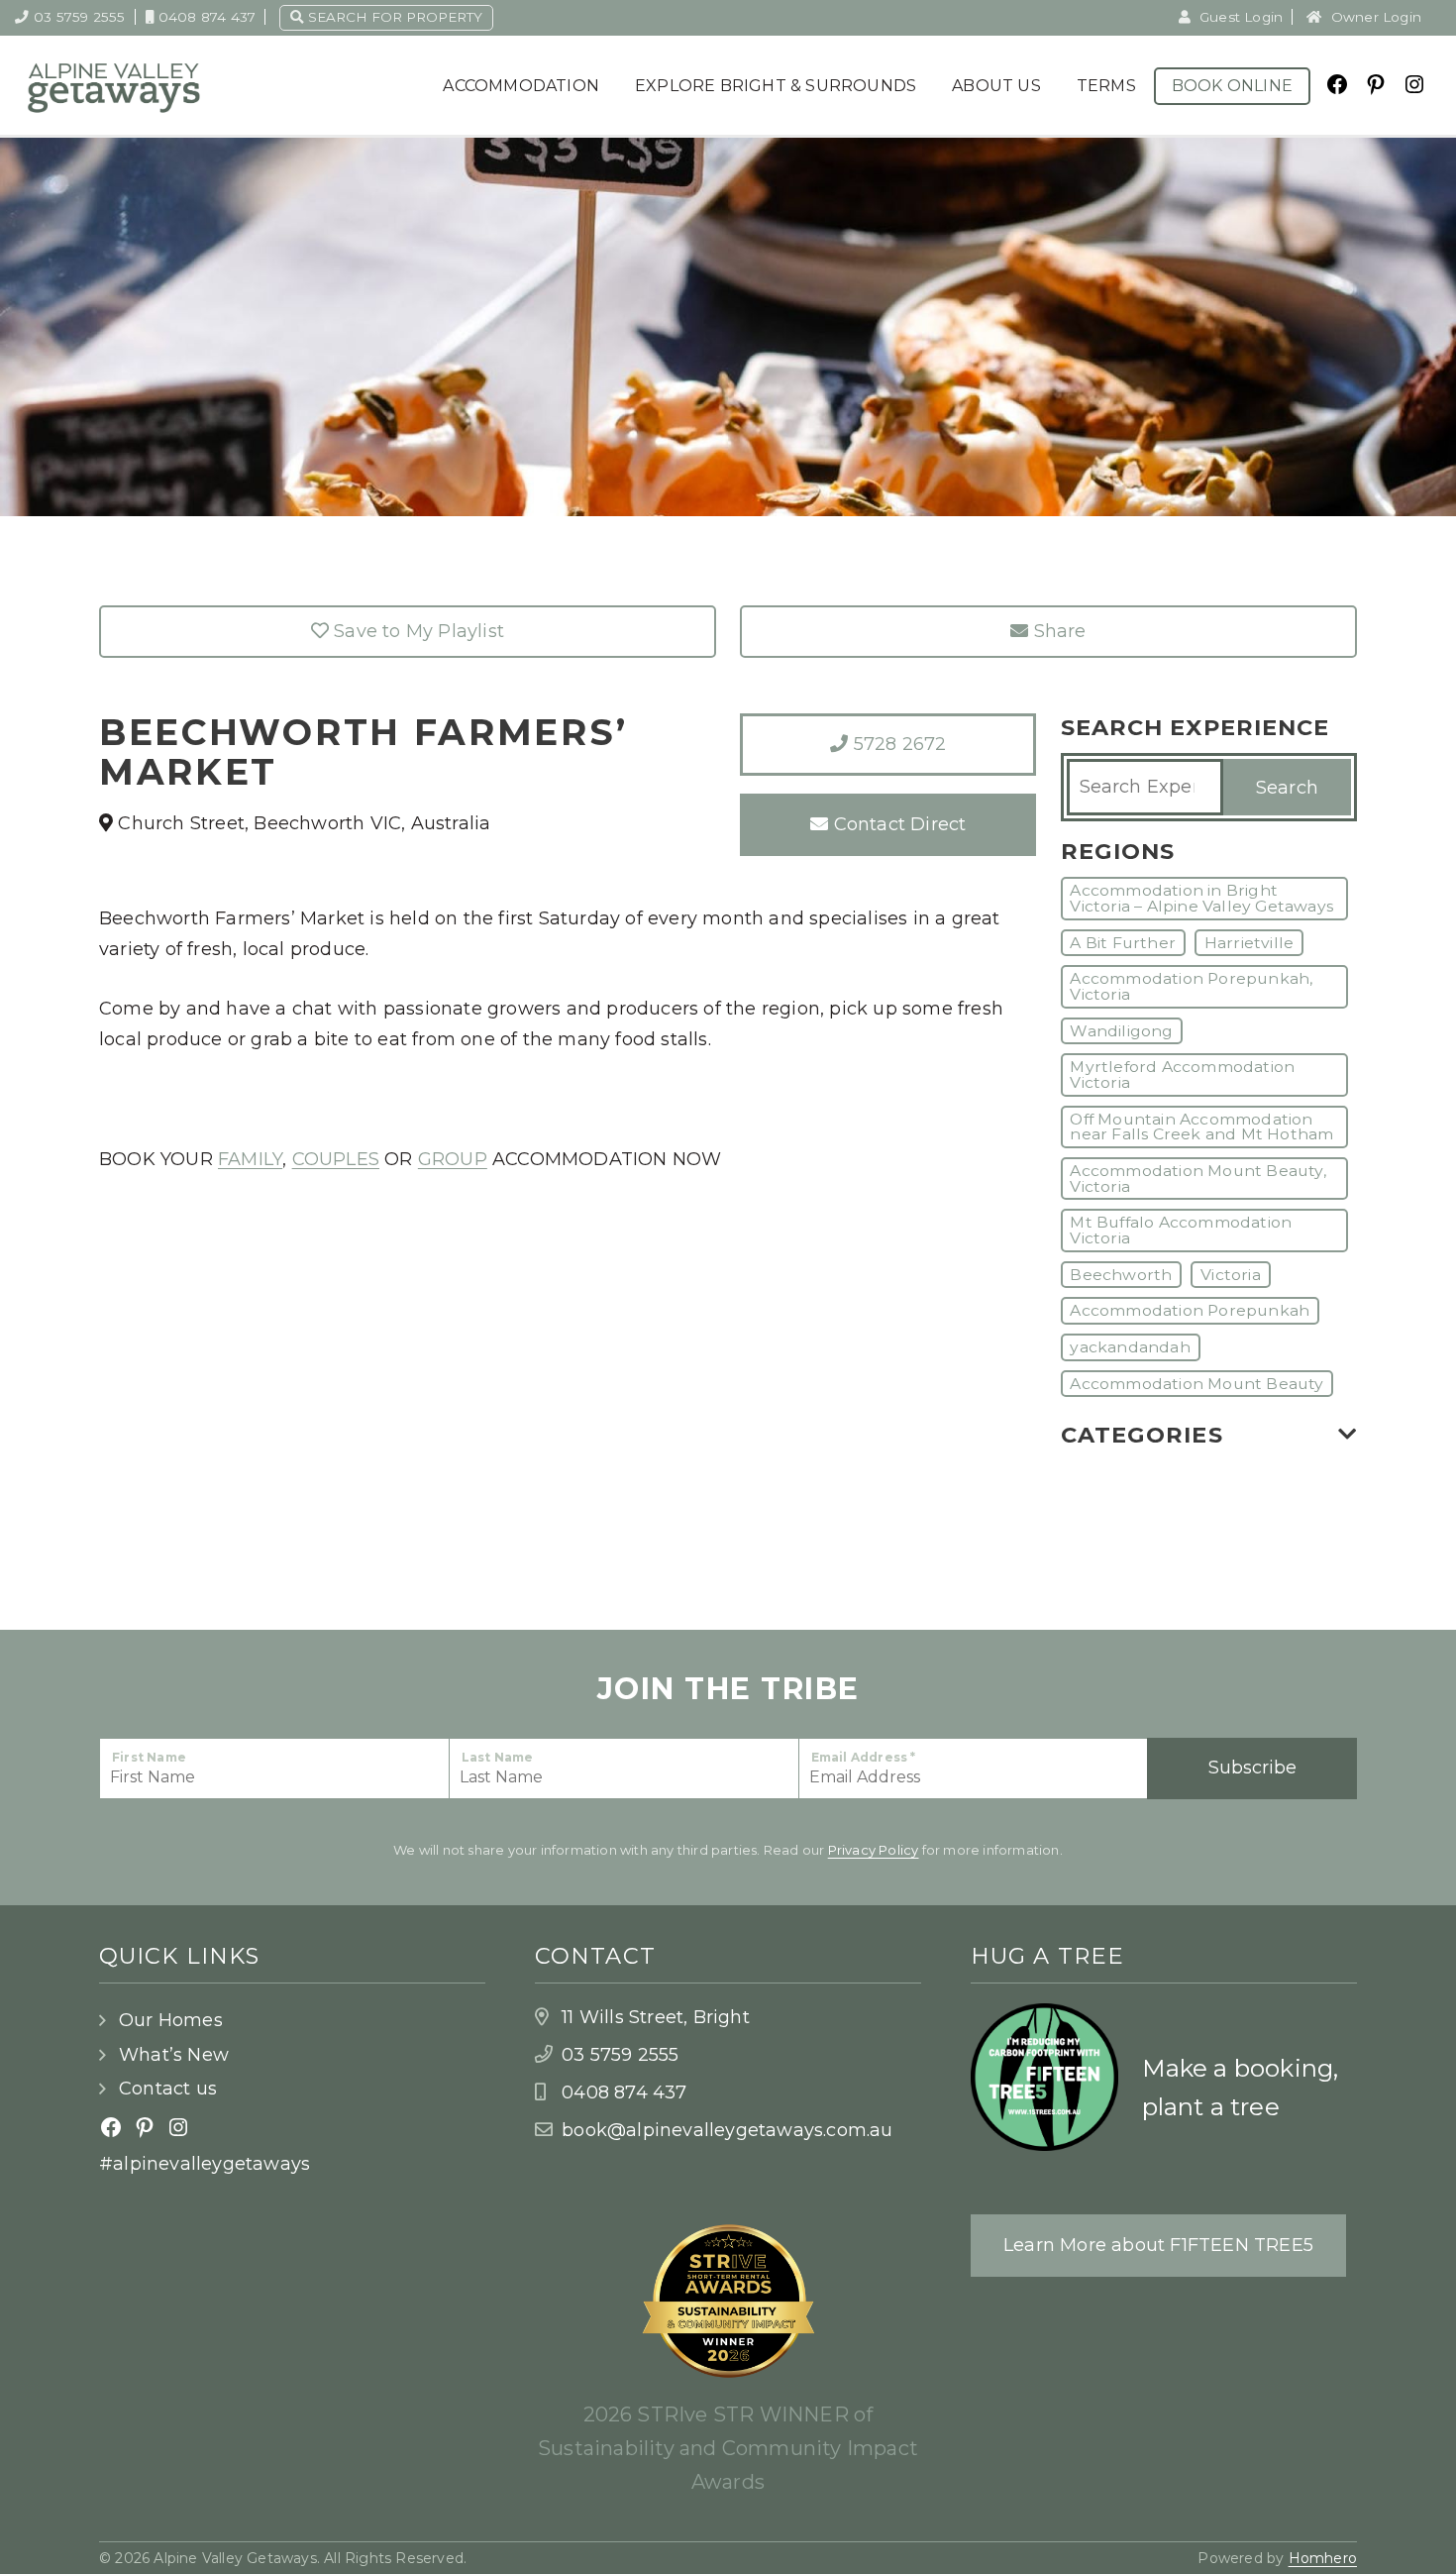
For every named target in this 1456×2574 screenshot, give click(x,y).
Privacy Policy (874, 1850)
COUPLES (336, 1159)
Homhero (1323, 2558)
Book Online (1232, 86)
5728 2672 (897, 744)
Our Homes (171, 2020)
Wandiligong (1121, 1031)
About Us (996, 86)
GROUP (453, 1159)
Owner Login (1374, 17)
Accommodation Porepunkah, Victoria (1191, 986)
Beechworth (1121, 1275)
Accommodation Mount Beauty (1196, 1384)
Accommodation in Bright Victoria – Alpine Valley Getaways (1201, 898)
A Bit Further (1123, 943)
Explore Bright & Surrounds (776, 86)
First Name (149, 1757)
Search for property (393, 17)
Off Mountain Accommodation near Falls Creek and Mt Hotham (1201, 1127)
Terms (1106, 86)
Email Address (864, 1757)
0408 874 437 (207, 17)
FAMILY (250, 1159)
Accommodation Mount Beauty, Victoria (1197, 1179)
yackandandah (1130, 1347)
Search (1287, 788)
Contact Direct (897, 824)
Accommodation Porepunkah (1190, 1310)
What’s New (174, 2055)
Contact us (168, 2089)
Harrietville (1249, 943)
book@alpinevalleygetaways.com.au (727, 2130)
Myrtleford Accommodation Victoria (1182, 1074)
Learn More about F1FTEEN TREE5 (1158, 2245)
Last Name (498, 1757)
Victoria (1231, 1275)
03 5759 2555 (79, 17)
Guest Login (1239, 17)
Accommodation (521, 86)
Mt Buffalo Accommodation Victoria (1181, 1230)
